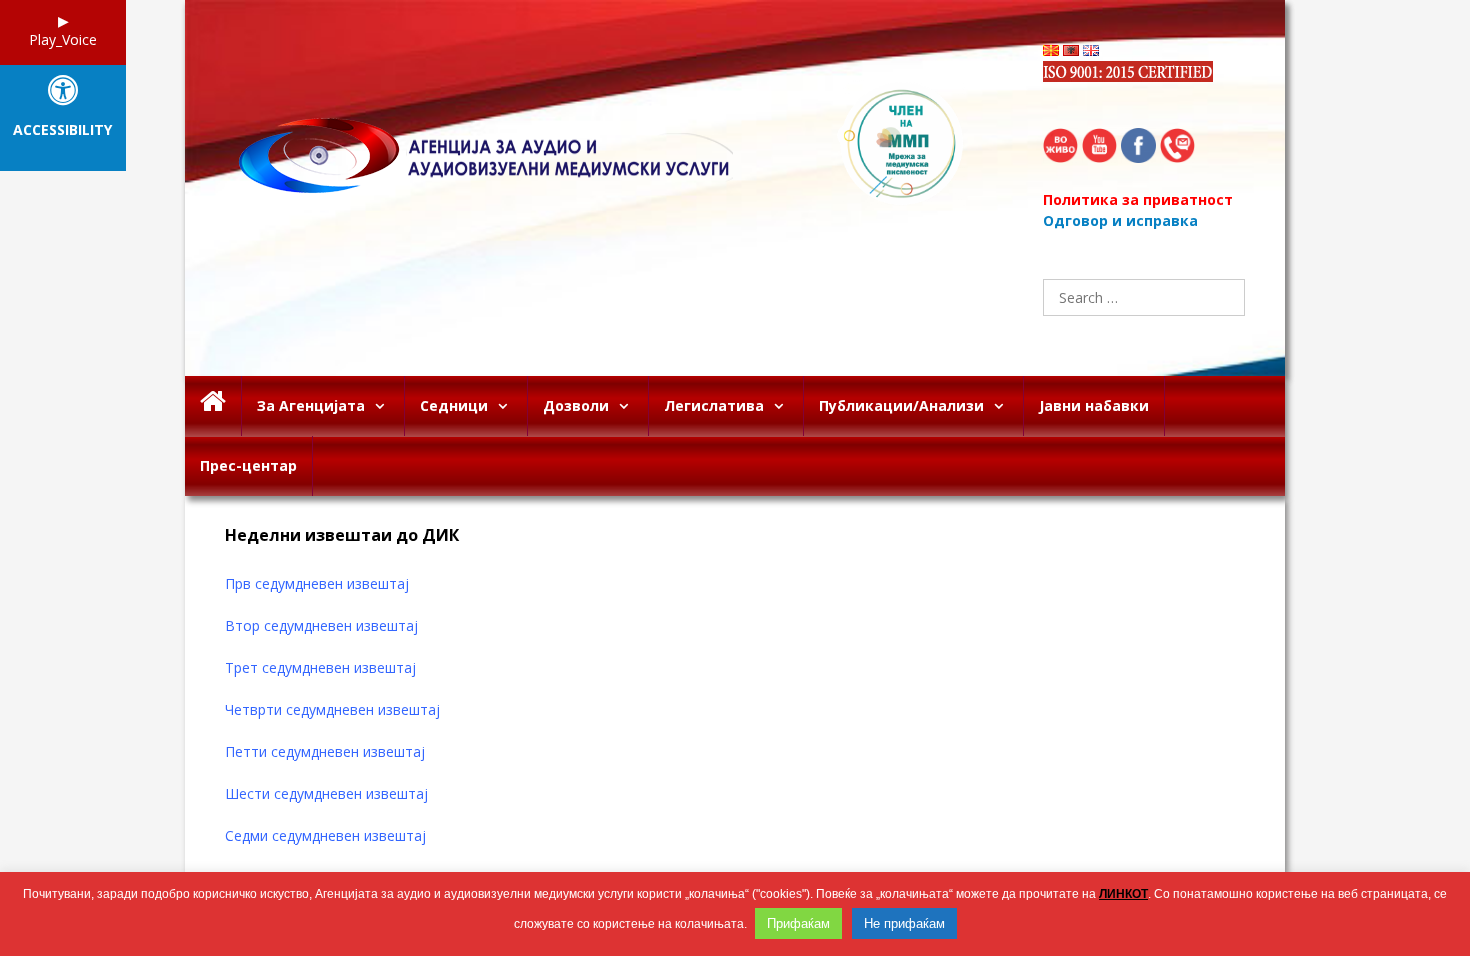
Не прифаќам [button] (904, 923)
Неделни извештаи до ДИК (342, 535)
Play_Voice (63, 39)
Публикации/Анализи (901, 405)
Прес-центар (248, 465)
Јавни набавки (1094, 405)
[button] (384, 406)
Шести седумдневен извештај (328, 793)
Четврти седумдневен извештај (334, 709)
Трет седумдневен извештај (322, 667)
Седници (454, 405)
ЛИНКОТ (1123, 894)
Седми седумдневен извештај (325, 835)
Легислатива (714, 405)
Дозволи (576, 405)
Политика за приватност (1138, 199)
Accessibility (62, 130)
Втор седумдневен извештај (323, 625)
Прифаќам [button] (798, 923)
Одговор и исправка (1120, 220)
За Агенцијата (311, 405)
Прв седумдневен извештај (319, 583)
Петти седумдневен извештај (327, 751)
